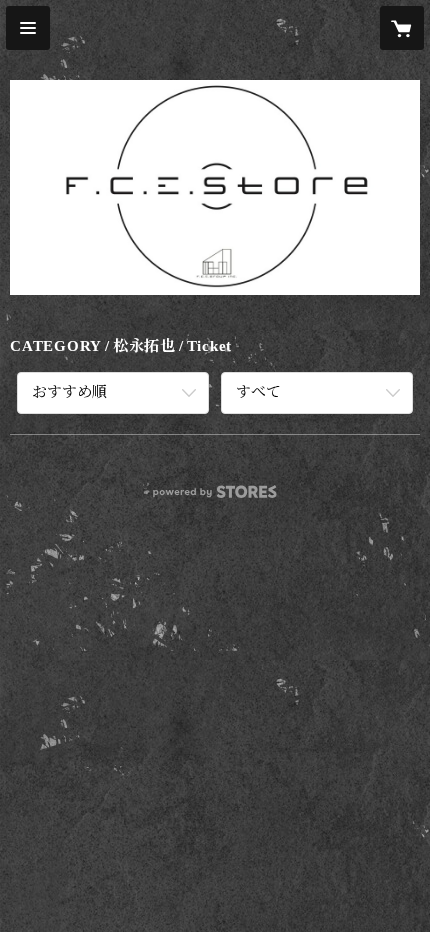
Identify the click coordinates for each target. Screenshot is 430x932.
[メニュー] (28, 28)
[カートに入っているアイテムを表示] (402, 28)
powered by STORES (215, 497)
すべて (258, 392)
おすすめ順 (69, 392)
